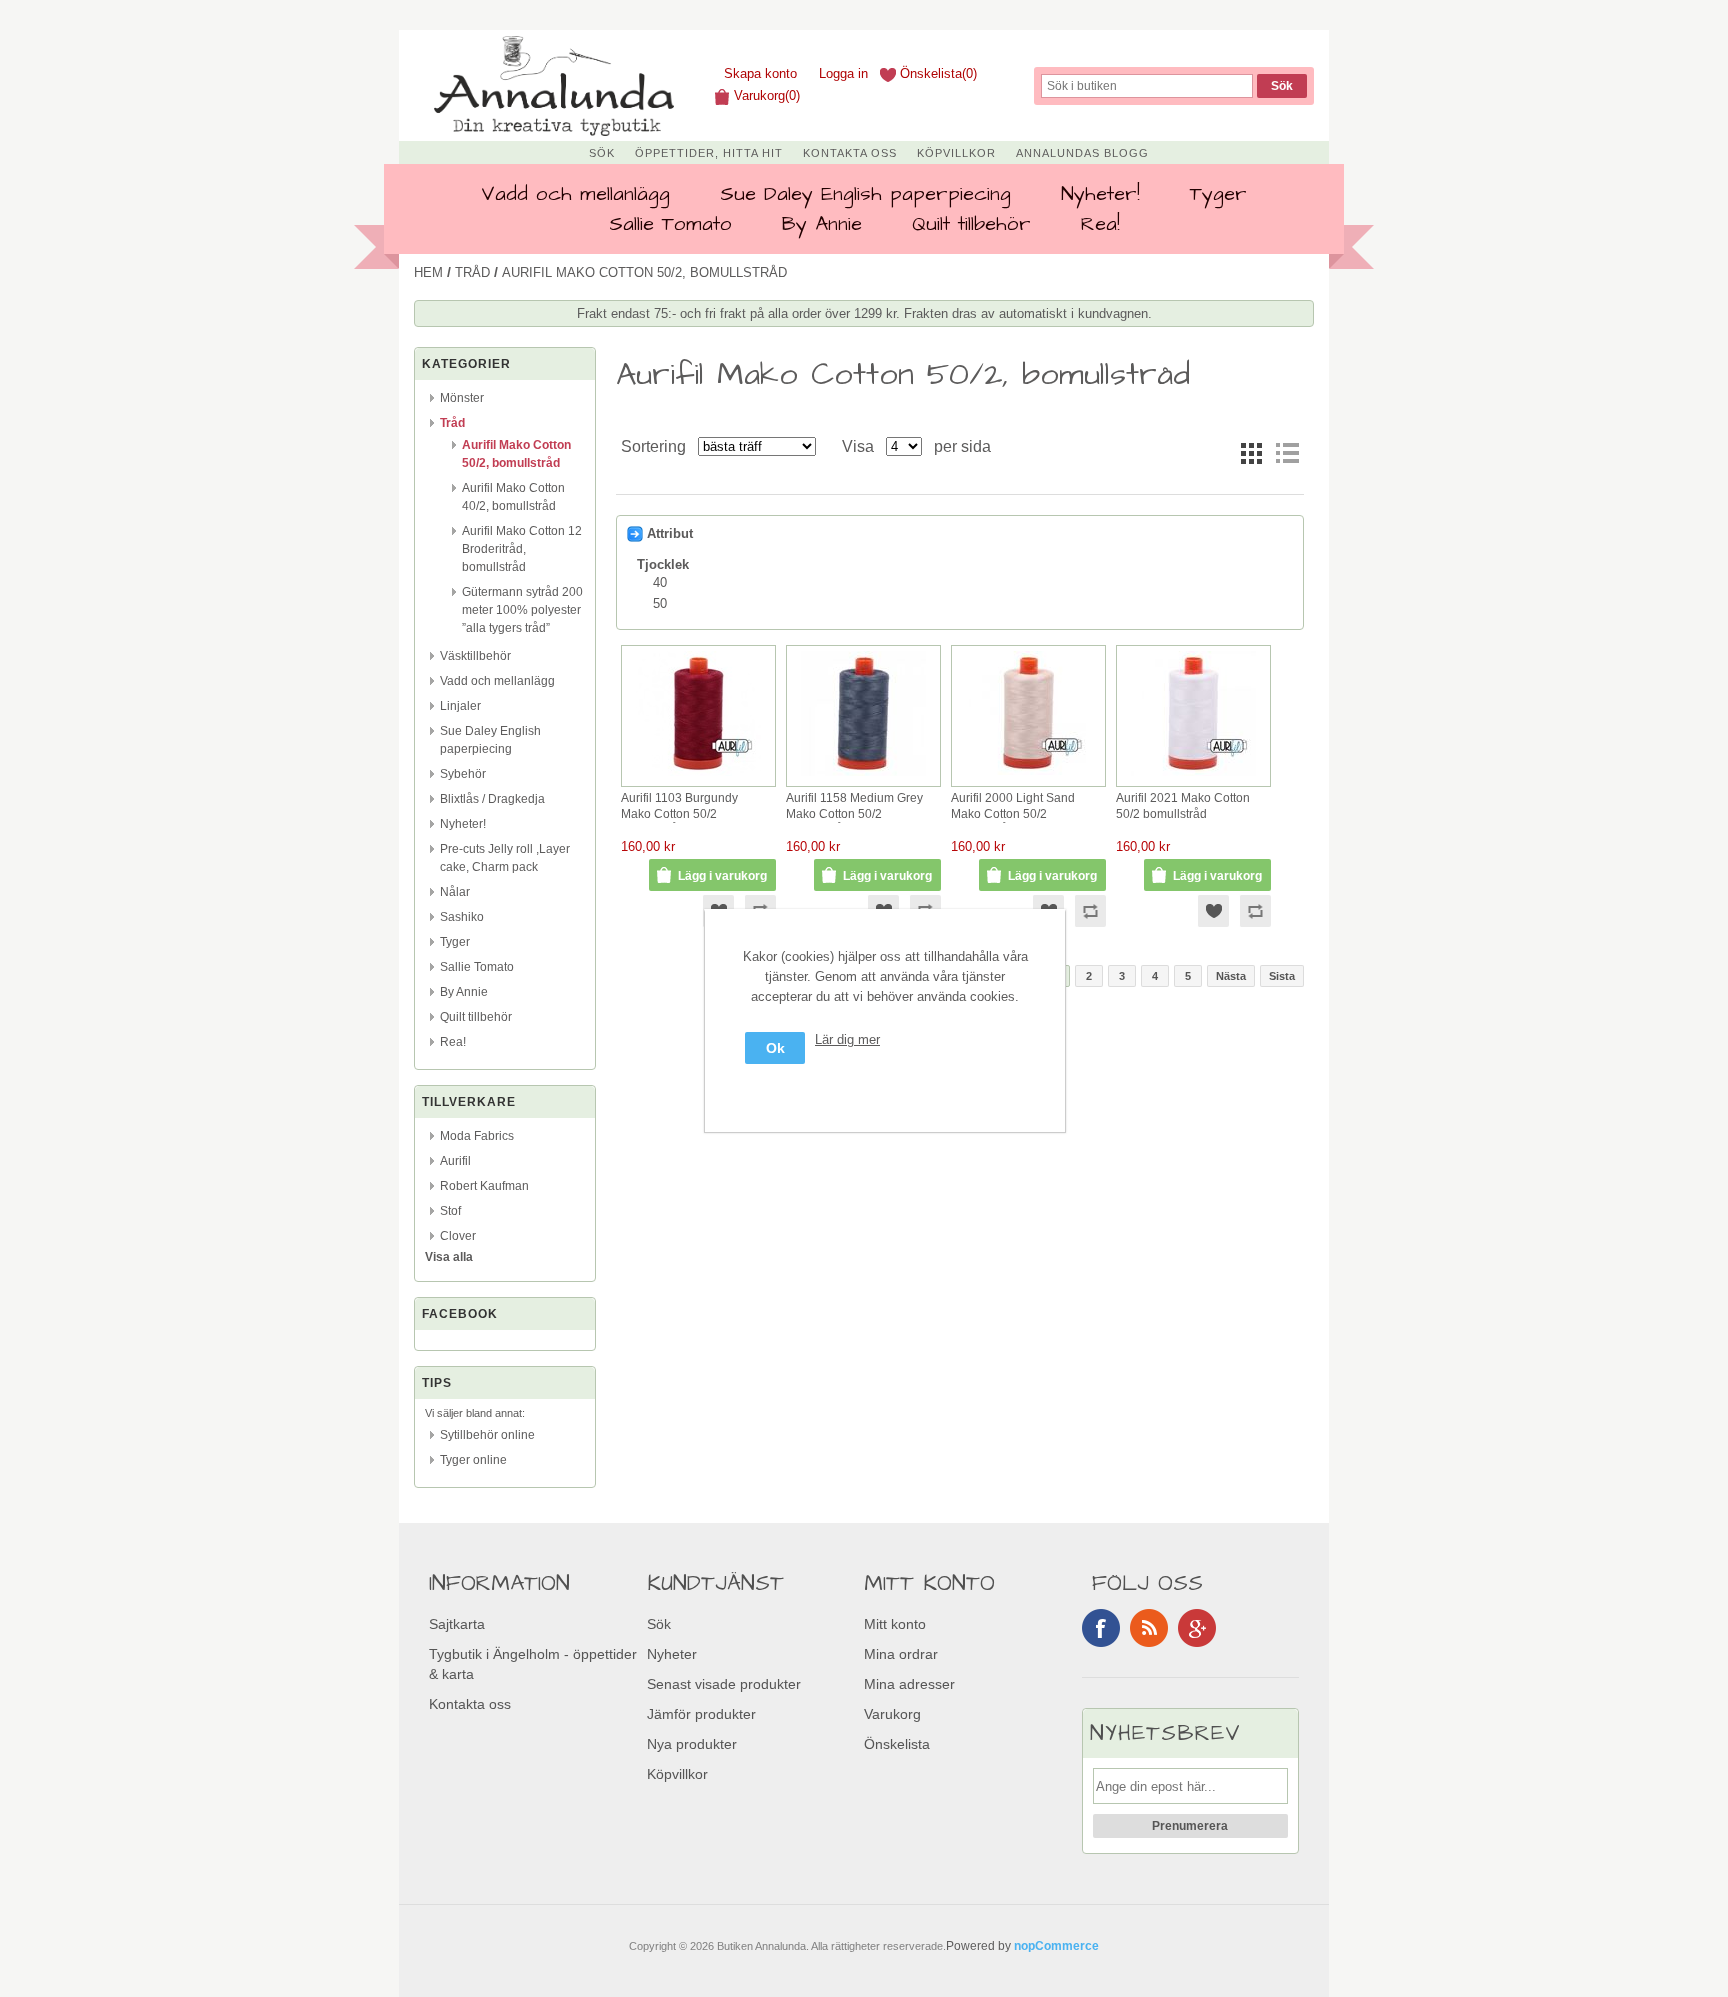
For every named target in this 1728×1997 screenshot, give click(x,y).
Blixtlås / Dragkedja (492, 799)
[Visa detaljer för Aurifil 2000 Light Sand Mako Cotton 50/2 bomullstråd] (1028, 775)
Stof (450, 1211)
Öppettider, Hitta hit (709, 153)
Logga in (843, 73)
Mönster (462, 398)
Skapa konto (760, 73)
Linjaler (460, 706)
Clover (458, 1236)
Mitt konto (895, 1624)
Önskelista (897, 1744)
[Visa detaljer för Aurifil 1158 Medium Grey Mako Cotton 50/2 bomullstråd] (863, 776)
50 (660, 603)
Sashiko (462, 917)
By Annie (822, 224)
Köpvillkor (956, 153)
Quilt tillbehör (971, 224)
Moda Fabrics (477, 1136)
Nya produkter (692, 1744)
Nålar (455, 892)
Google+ (1197, 1628)
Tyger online (473, 1460)
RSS (1149, 1628)
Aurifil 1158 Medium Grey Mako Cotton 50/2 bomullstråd (854, 807)
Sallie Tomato (670, 224)
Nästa (1231, 976)
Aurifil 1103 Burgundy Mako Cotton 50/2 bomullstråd (679, 807)
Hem (428, 272)
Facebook (1101, 1628)
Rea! (1100, 224)
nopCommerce (1056, 1946)
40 (660, 582)
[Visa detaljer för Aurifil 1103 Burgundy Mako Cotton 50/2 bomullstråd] (698, 776)
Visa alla (449, 1257)
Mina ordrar (901, 1654)
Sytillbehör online (487, 1435)
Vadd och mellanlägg (575, 194)
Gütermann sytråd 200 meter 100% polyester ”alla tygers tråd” (522, 610)
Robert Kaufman (484, 1186)
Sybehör (463, 774)
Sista (1282, 976)
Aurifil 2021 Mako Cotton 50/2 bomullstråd (1183, 806)
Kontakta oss (850, 153)
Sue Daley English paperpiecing (865, 194)
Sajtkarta (457, 1624)
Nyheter (672, 1654)
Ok (775, 1048)
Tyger (1218, 194)
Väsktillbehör (475, 656)
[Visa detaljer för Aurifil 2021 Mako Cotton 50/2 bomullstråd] (1193, 776)
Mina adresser (909, 1684)
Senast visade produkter (724, 1684)
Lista (1287, 453)
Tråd (472, 272)
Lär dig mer (847, 1039)
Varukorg (892, 1714)
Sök (602, 153)
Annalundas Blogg (1082, 153)
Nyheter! (1100, 194)
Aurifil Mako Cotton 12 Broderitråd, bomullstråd (522, 549)
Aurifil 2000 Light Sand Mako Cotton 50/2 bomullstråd (1013, 807)
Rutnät (1251, 453)
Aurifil (455, 1161)
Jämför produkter (701, 1714)
